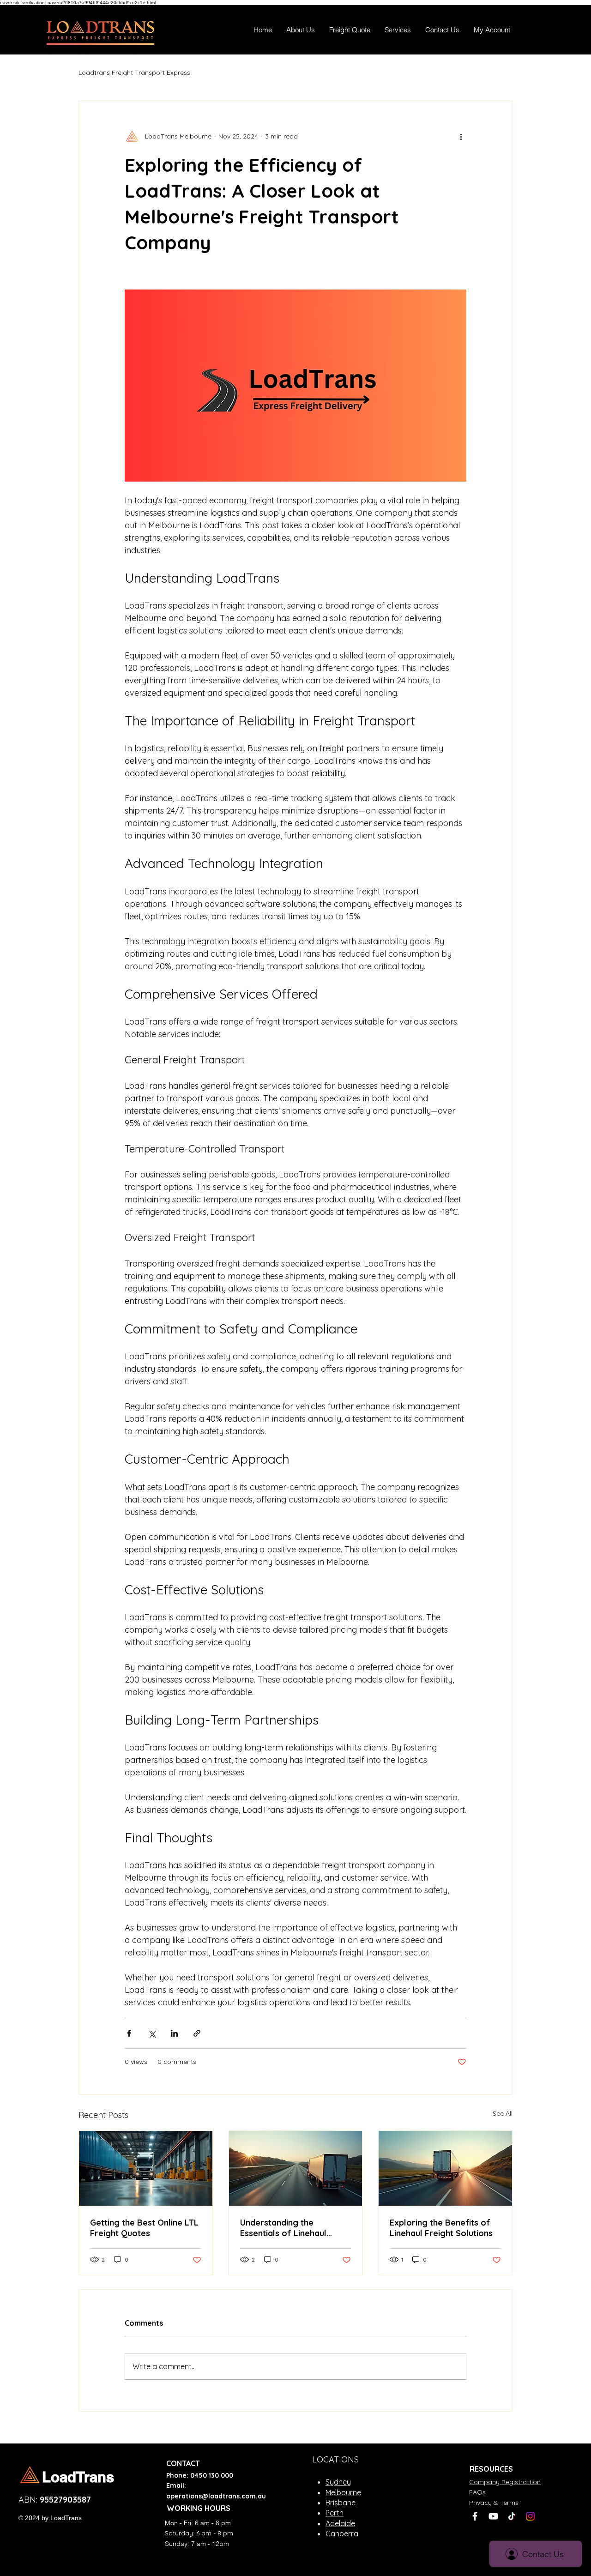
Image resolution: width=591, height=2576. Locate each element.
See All (503, 2113)
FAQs (477, 2492)
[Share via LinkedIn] (174, 2033)
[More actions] (461, 136)
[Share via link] (197, 2033)
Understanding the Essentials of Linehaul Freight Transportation (286, 2228)
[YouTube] (493, 2516)
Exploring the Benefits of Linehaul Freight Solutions (441, 2228)
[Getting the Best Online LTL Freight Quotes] (146, 2168)
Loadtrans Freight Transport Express (134, 72)
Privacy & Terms (494, 2503)
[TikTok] (512, 2516)
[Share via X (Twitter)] (152, 2033)
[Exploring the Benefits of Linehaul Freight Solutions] (445, 2168)
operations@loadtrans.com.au (216, 2496)
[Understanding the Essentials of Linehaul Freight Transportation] (296, 2168)
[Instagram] (530, 2516)
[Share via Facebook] (129, 2033)
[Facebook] (475, 2516)
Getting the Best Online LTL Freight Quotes (144, 2228)
